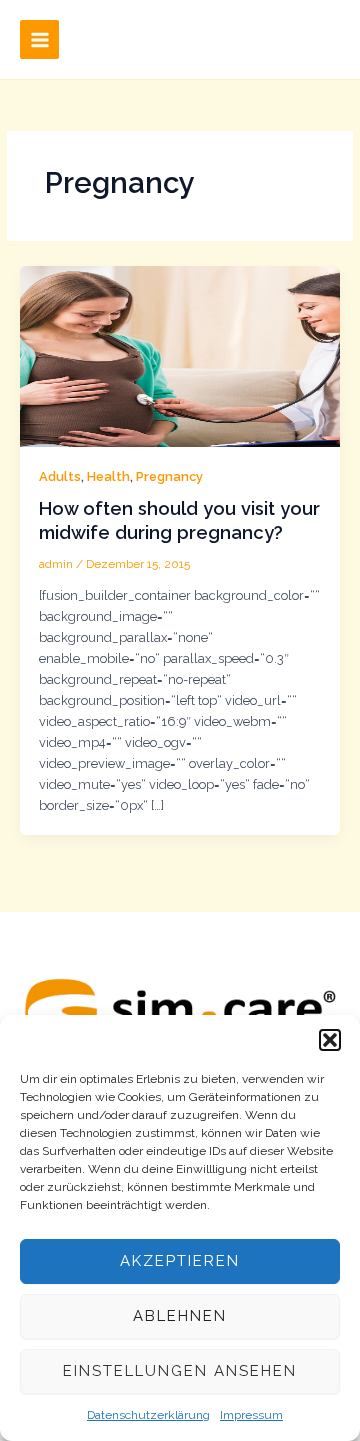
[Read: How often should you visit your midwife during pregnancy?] (180, 355)
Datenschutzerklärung (148, 1415)
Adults (60, 476)
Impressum (251, 1415)
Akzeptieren (180, 1261)
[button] (330, 1040)
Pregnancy (169, 476)
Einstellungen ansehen (180, 1371)
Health (108, 476)
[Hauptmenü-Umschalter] (39, 39)
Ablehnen (180, 1316)
